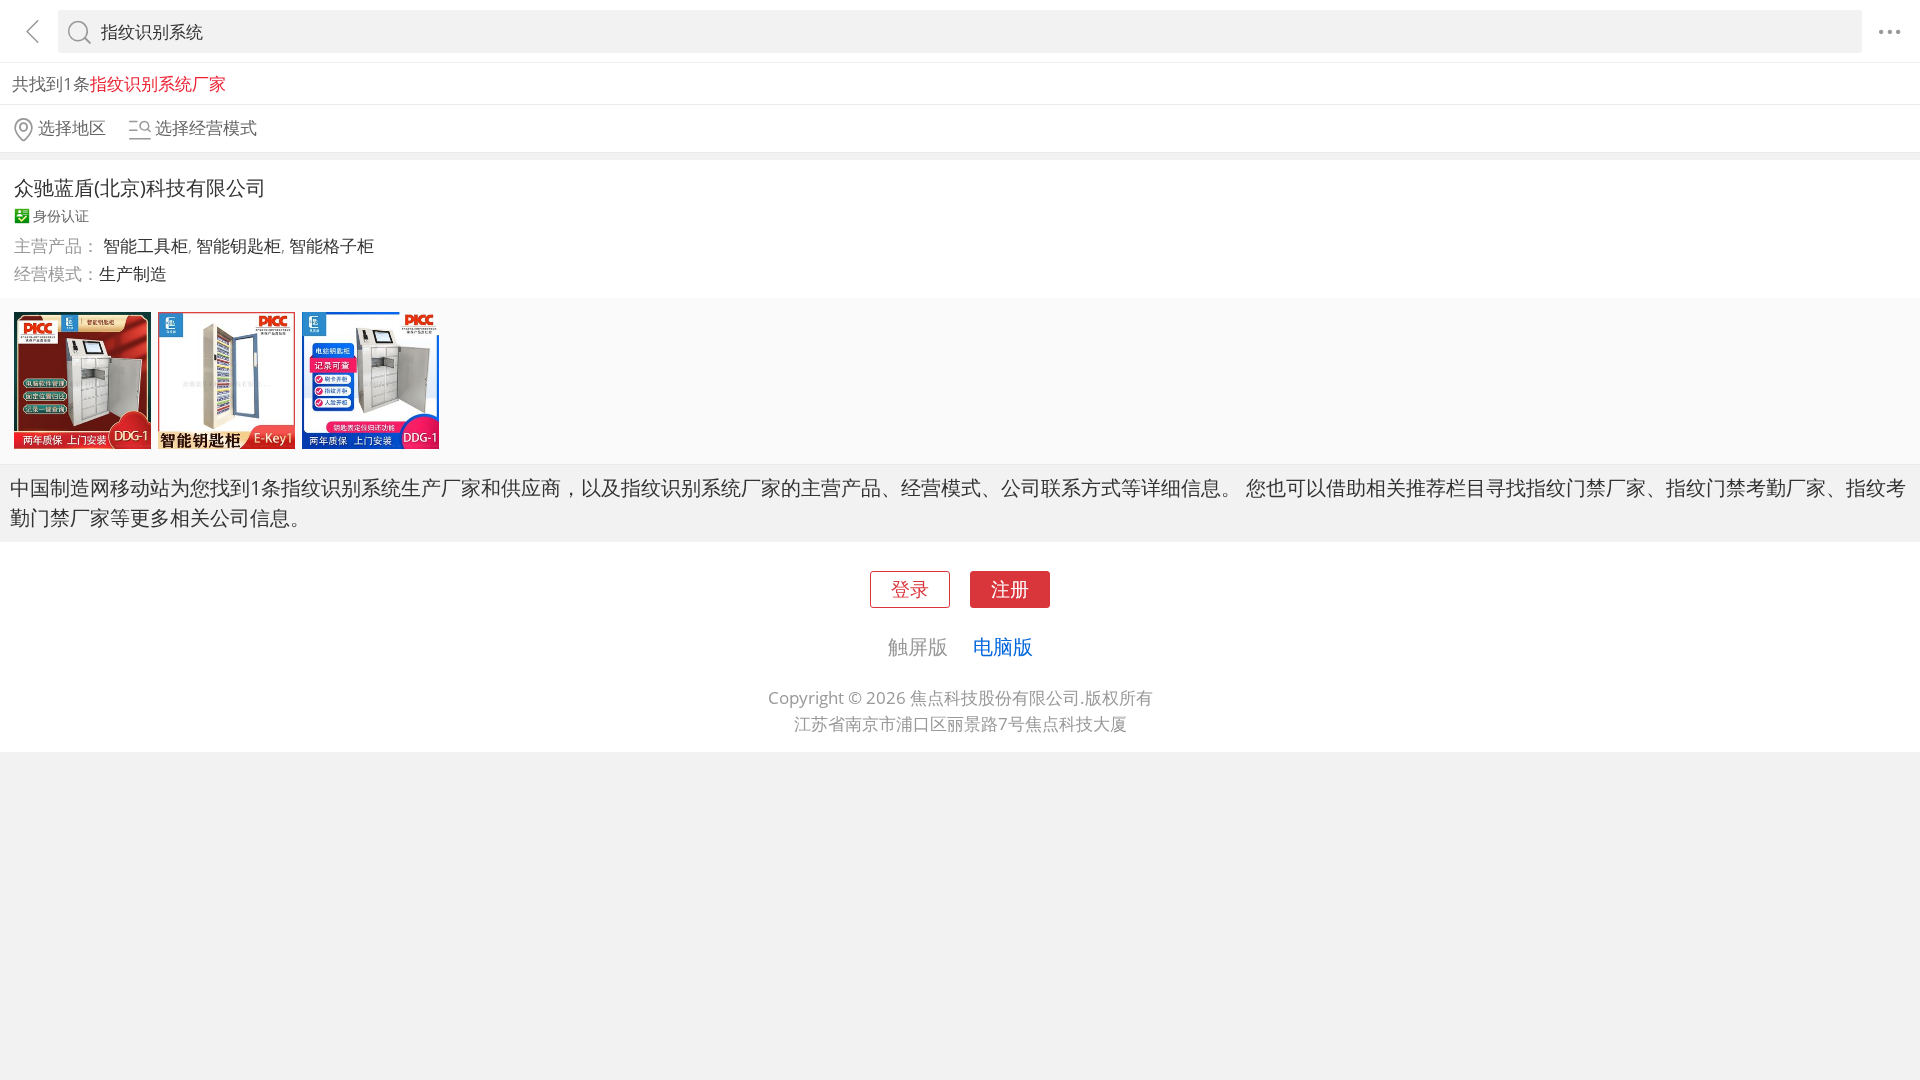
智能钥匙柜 (238, 245)
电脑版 (1003, 646)
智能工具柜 (145, 245)
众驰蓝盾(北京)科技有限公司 (140, 187)
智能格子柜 (331, 245)
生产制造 (133, 273)
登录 (910, 588)
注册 (1010, 588)
